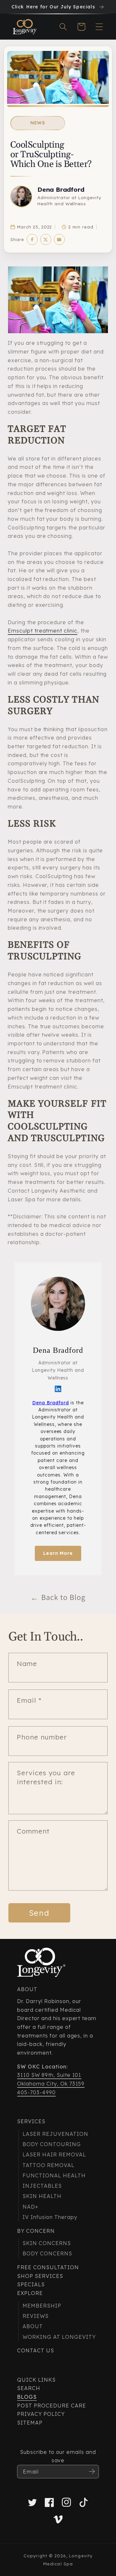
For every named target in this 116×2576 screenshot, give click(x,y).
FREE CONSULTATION (48, 2267)
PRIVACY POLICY (41, 2414)
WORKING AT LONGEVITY (59, 2337)
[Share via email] (59, 239)
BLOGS (27, 2397)
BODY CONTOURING (52, 2144)
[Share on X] (46, 239)
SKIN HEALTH (42, 2196)
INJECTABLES (42, 2186)
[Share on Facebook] (32, 239)
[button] (63, 27)
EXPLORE (30, 2293)
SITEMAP (30, 2423)
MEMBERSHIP (42, 2306)
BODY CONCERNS (47, 2253)
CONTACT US (36, 2350)
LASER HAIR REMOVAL (54, 2155)
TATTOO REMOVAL (48, 2165)
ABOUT (33, 2326)
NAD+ (30, 2207)
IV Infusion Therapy (50, 2217)
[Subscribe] (92, 2472)
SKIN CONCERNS (47, 2243)
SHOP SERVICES (40, 2276)
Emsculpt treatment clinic (43, 631)
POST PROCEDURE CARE (51, 2406)
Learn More (58, 1553)
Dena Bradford (61, 189)
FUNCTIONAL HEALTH (54, 2175)
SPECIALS (31, 2284)
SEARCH (29, 2388)
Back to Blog (58, 1597)
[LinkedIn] (58, 1389)
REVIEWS (36, 2316)
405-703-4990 (36, 2092)
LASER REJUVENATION (55, 2134)
